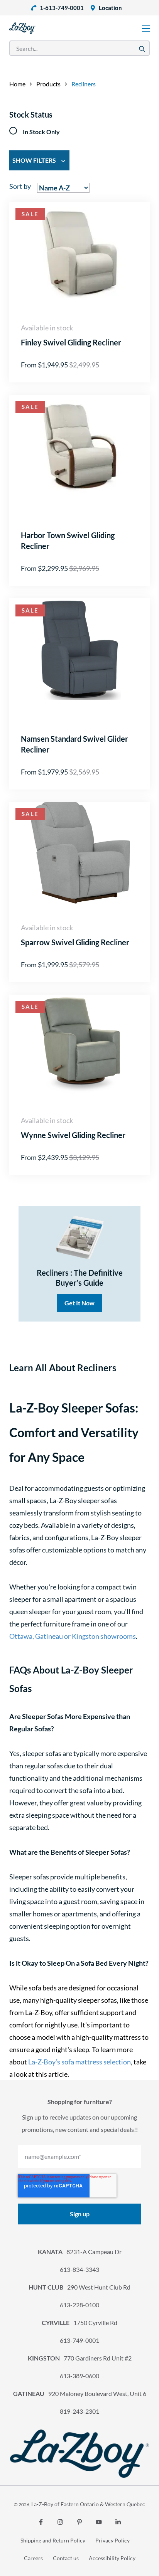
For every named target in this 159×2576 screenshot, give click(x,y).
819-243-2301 (79, 2411)
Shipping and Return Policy (53, 2540)
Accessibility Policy (112, 2558)
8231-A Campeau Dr (80, 2252)
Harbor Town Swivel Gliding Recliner (68, 540)
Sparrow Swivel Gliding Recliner (75, 942)
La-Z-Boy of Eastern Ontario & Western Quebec (88, 2504)
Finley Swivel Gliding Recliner (71, 342)
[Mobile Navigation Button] (146, 29)
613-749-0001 (79, 2340)
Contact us (66, 2558)
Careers (33, 2558)
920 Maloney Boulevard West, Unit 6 (80, 2393)
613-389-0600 (79, 2376)
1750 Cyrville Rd (79, 2323)
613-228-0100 (79, 2305)
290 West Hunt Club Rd (79, 2287)
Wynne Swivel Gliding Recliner (73, 1135)
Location (110, 8)
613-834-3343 (79, 2269)
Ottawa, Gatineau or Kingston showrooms (73, 1636)
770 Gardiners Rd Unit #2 (80, 2358)
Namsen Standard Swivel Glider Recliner (74, 744)
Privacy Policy (112, 2540)
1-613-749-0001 (62, 8)
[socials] (41, 2522)
